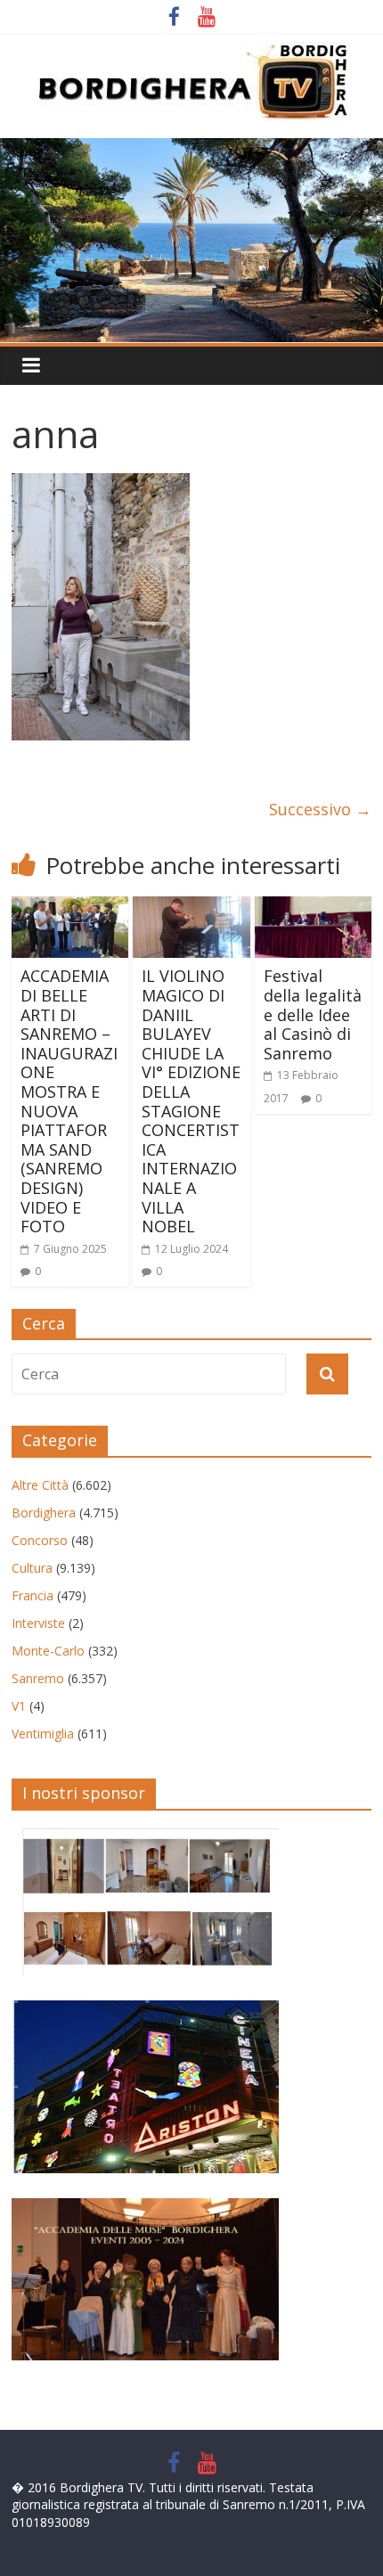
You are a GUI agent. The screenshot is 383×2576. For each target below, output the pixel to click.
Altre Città (40, 1485)
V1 (19, 1706)
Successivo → (320, 809)
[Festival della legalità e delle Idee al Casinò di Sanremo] (313, 907)
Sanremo (38, 1678)
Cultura (32, 1568)
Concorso (40, 1540)
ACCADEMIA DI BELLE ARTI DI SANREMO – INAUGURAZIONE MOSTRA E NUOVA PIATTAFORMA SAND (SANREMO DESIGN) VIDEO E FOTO (69, 1101)
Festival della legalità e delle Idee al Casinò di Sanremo (313, 1014)
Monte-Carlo (48, 1651)
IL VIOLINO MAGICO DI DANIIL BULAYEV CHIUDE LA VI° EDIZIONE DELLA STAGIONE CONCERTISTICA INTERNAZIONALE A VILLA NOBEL (191, 1101)
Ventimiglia (43, 1734)
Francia (33, 1595)
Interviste (38, 1623)
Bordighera (44, 1513)
